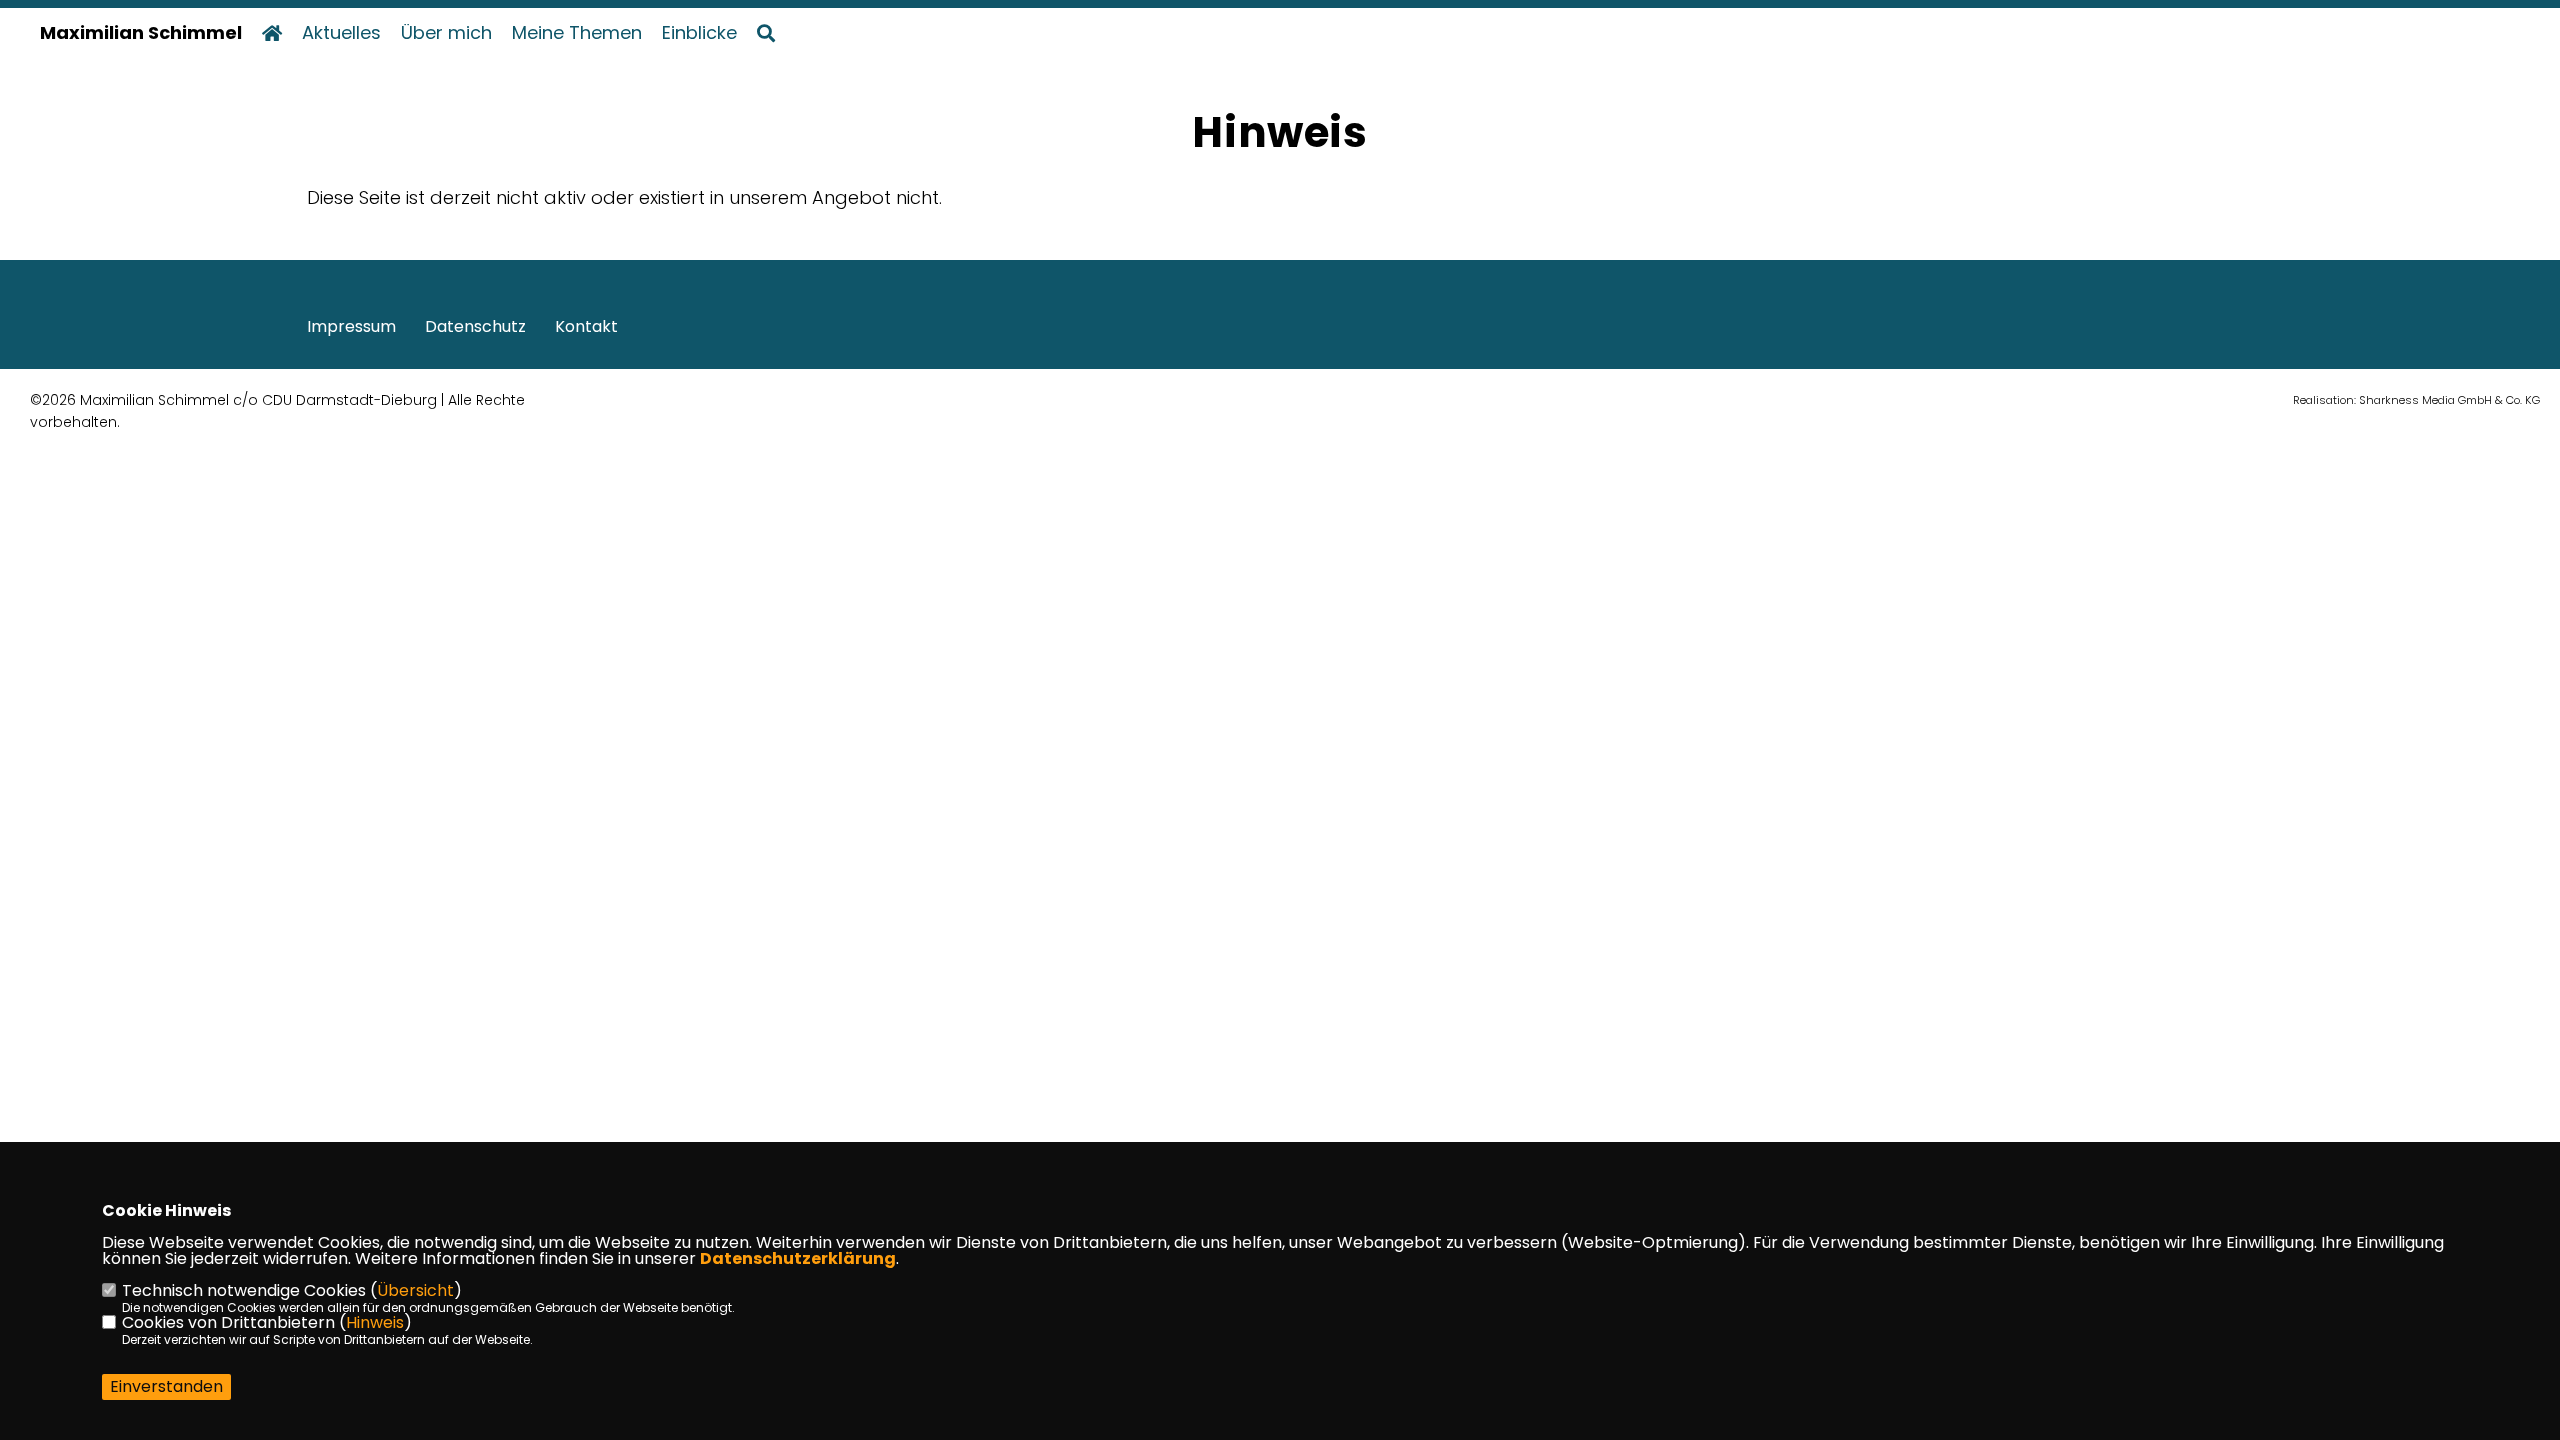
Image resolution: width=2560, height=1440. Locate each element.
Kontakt (586, 326)
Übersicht (415, 1290)
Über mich (446, 33)
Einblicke (699, 33)
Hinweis (375, 1322)
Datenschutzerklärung (798, 1258)
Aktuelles (341, 33)
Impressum (351, 326)
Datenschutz (475, 326)
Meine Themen (577, 33)
